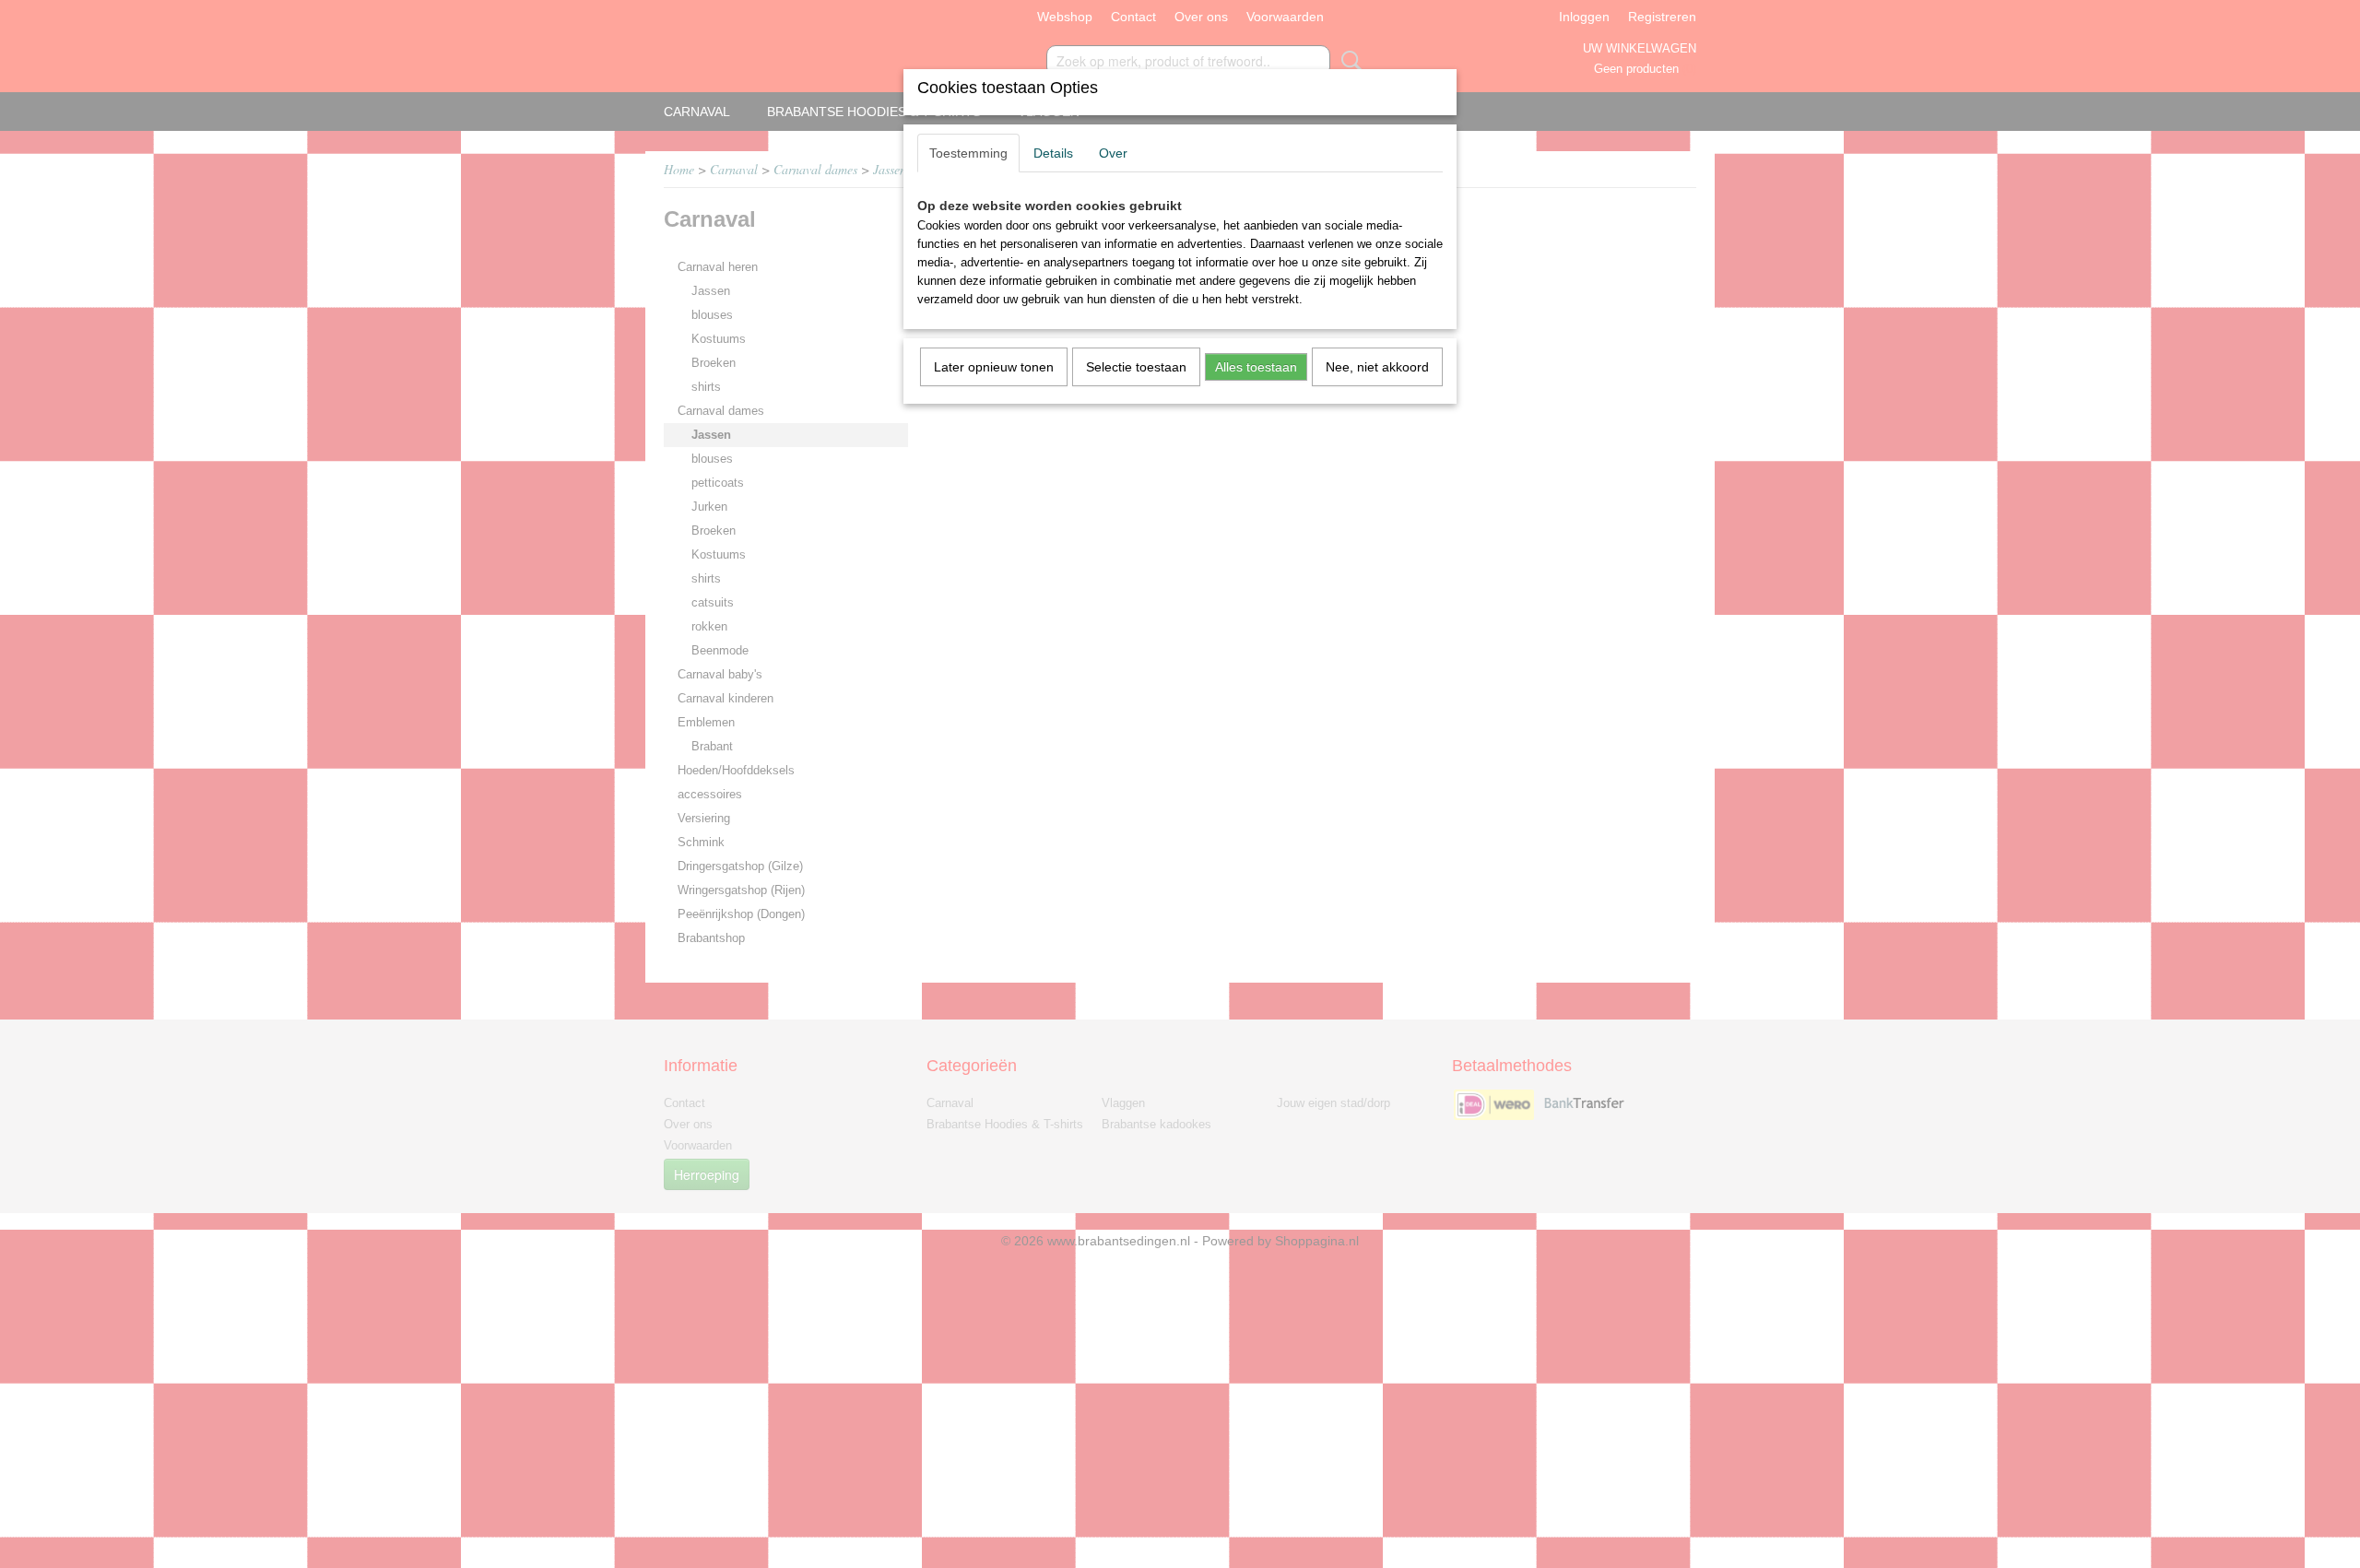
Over (1113, 153)
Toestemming (968, 153)
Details (1053, 153)
